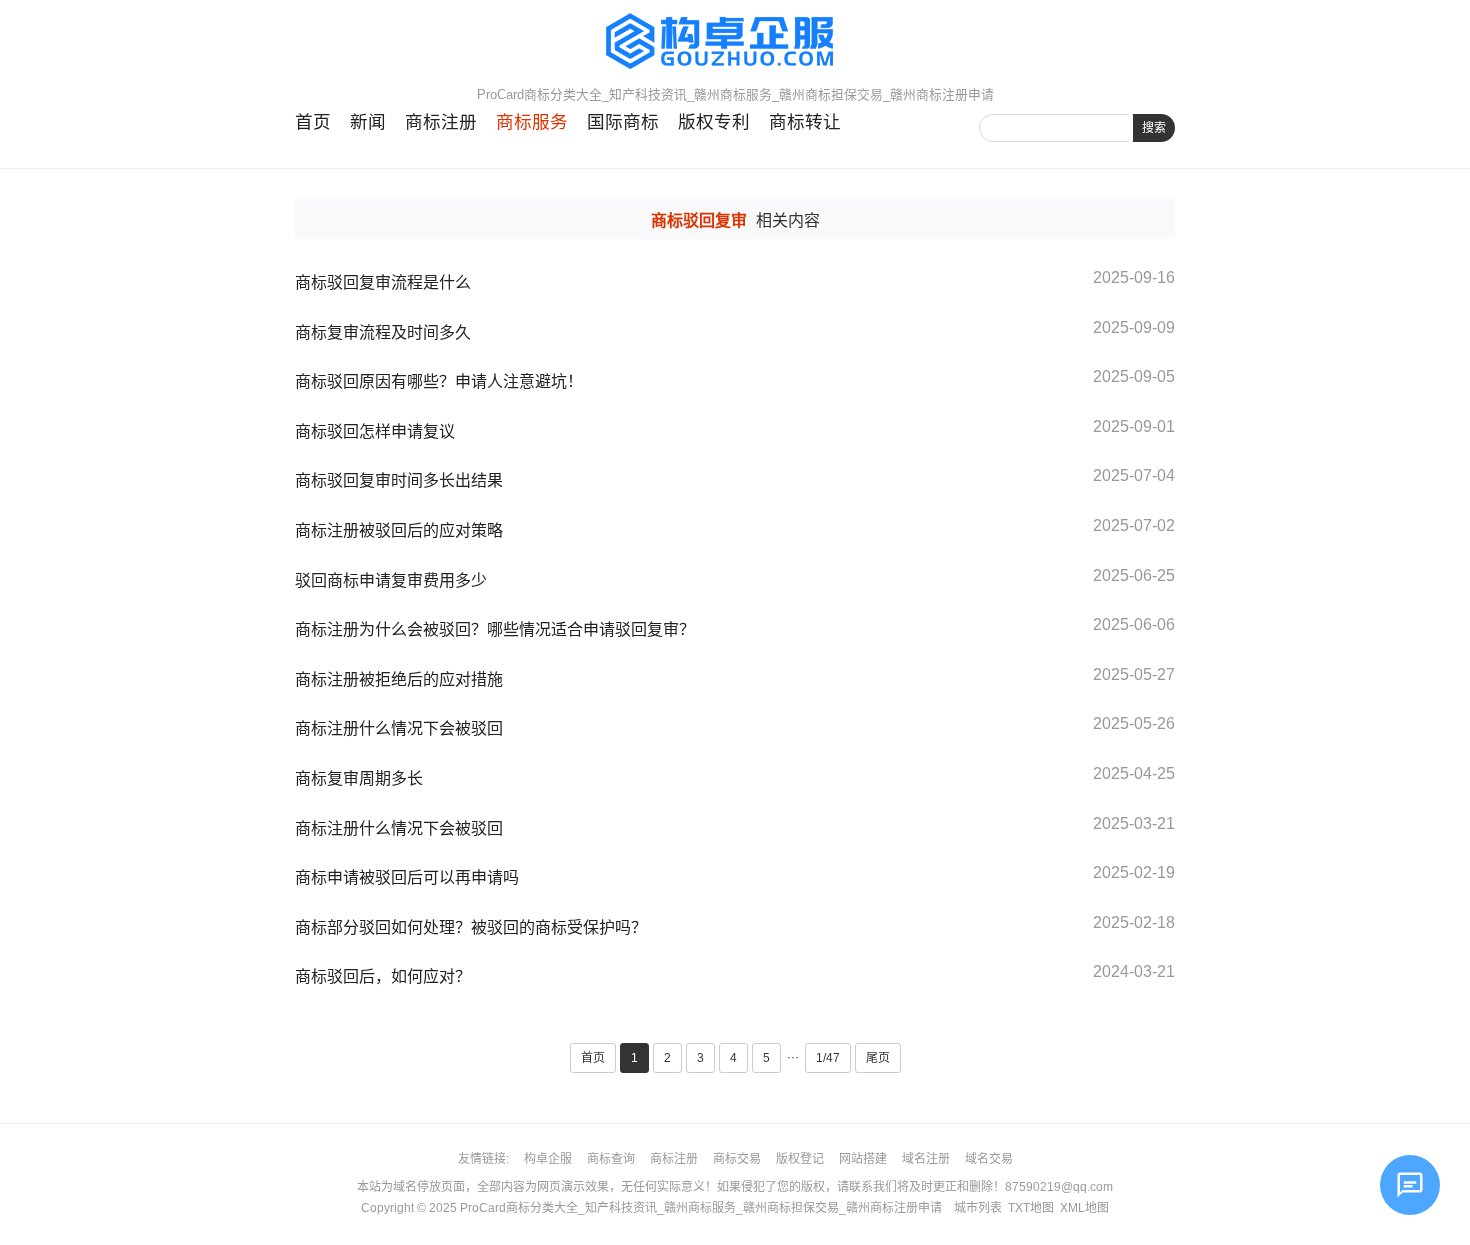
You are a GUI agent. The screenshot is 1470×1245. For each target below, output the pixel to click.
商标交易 (737, 1159)
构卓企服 (548, 1159)
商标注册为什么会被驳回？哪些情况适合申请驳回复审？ (495, 629)
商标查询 (611, 1159)
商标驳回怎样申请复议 (375, 431)
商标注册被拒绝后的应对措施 (399, 679)
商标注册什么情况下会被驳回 (399, 728)
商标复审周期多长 (359, 778)
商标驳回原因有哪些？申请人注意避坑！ (439, 381)
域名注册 (926, 1159)
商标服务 (532, 122)
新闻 (368, 122)
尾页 (878, 1058)
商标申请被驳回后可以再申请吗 (407, 877)
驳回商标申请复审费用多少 (391, 580)
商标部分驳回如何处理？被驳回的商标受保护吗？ (471, 927)
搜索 (1154, 128)
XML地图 (1084, 1208)
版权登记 (800, 1159)
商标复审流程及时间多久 (383, 332)
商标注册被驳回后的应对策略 (399, 530)
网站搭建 (863, 1159)
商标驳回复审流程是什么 (383, 282)
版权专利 (714, 122)
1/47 (828, 1058)
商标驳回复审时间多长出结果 (399, 480)
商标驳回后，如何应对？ (383, 976)
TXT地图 (1031, 1208)
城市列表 (978, 1208)
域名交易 (989, 1159)
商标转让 (805, 122)
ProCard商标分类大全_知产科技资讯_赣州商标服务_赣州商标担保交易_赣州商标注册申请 (701, 1208)
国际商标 (623, 122)
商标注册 (441, 122)
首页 (313, 122)
